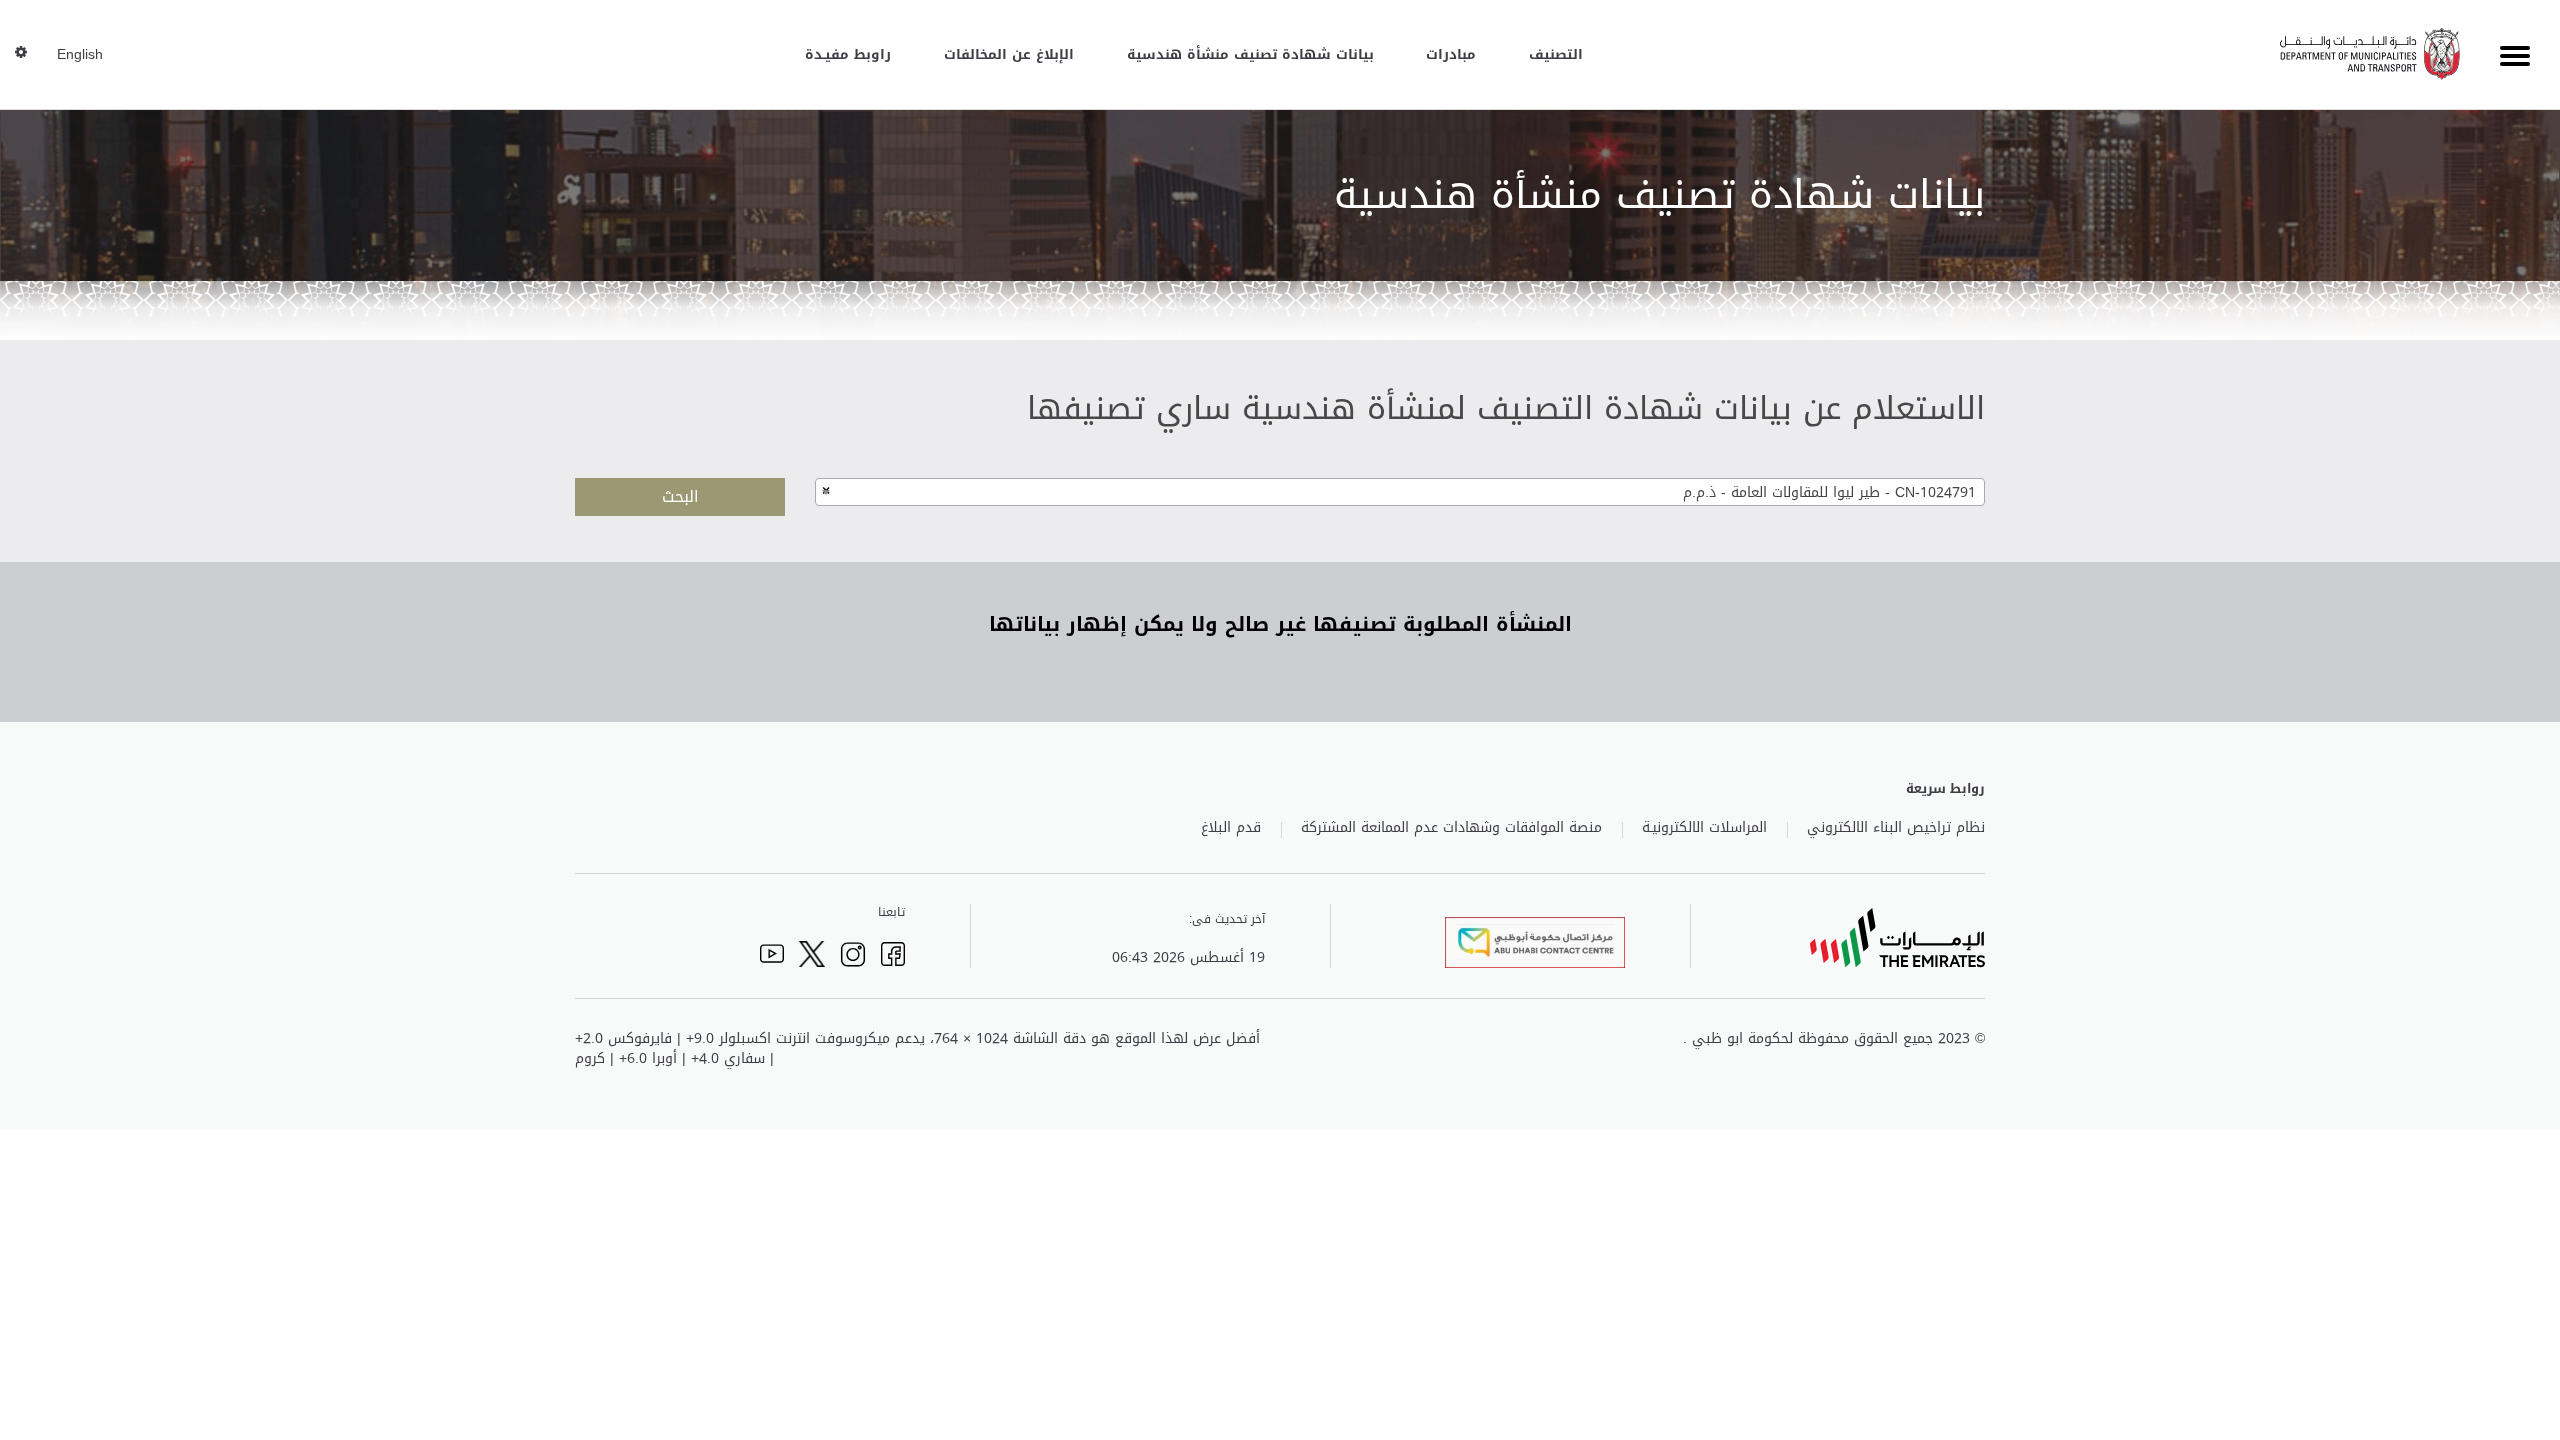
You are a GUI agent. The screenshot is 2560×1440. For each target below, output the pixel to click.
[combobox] (1400, 492)
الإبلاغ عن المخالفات (1009, 54)
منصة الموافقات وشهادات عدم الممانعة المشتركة (1451, 828)
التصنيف (1556, 54)
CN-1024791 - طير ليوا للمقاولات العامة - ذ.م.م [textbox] (1829, 492)
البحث (680, 496)
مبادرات (1451, 54)
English (80, 55)
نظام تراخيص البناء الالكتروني (1896, 828)
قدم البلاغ (1231, 828)
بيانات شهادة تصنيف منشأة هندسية (1250, 54)
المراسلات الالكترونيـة (1704, 828)
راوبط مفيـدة (848, 54)
